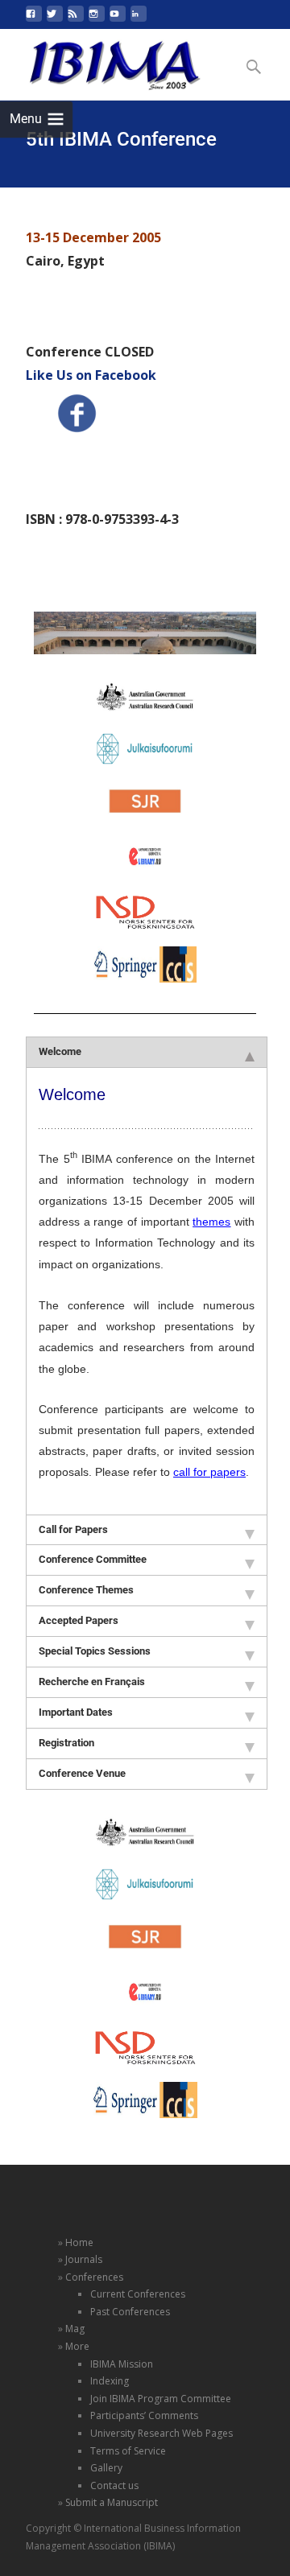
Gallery (106, 2468)
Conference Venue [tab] (82, 1773)
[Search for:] (255, 67)
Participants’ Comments (144, 2415)
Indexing (110, 2381)
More (77, 2346)
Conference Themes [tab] (86, 1590)
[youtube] (118, 20)
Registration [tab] (66, 1743)
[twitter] (55, 20)
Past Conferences (130, 2312)
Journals (84, 2259)
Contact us (114, 2485)
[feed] (76, 20)
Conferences (94, 2277)
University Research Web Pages (162, 2433)
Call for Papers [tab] (73, 1529)
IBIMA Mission (122, 2364)
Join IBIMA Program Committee (161, 2399)
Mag (75, 2329)
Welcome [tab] (60, 1051)
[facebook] (34, 20)
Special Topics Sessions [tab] (95, 1651)
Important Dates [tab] (76, 1712)
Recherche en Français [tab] (92, 1682)
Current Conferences (138, 2294)
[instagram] (97, 20)
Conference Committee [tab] (93, 1559)
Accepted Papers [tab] (79, 1620)
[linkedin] (139, 20)
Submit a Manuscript (112, 2502)
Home (79, 2242)
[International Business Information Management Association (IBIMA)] (102, 61)
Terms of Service (128, 2451)
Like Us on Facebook (91, 375)
